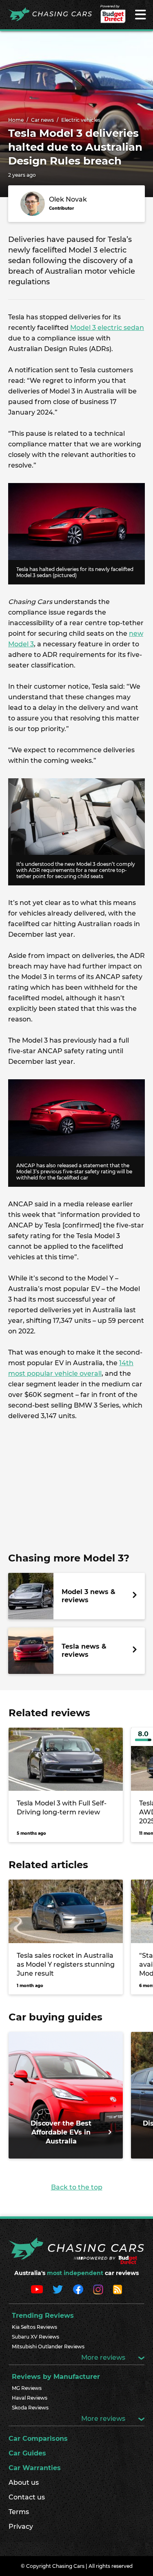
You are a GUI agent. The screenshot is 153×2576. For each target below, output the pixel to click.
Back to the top (77, 2187)
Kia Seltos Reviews (34, 2327)
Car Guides (27, 2453)
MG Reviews (27, 2388)
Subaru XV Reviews (35, 2337)
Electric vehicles (81, 120)
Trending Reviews (43, 2316)
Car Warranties (35, 2468)
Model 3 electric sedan (107, 328)
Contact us (27, 2497)
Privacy (21, 2527)
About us (24, 2483)
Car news (42, 120)
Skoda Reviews (30, 2408)
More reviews (104, 2357)
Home (16, 120)
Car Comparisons (38, 2439)
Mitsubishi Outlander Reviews (48, 2347)
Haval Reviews (30, 2398)
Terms (19, 2512)
